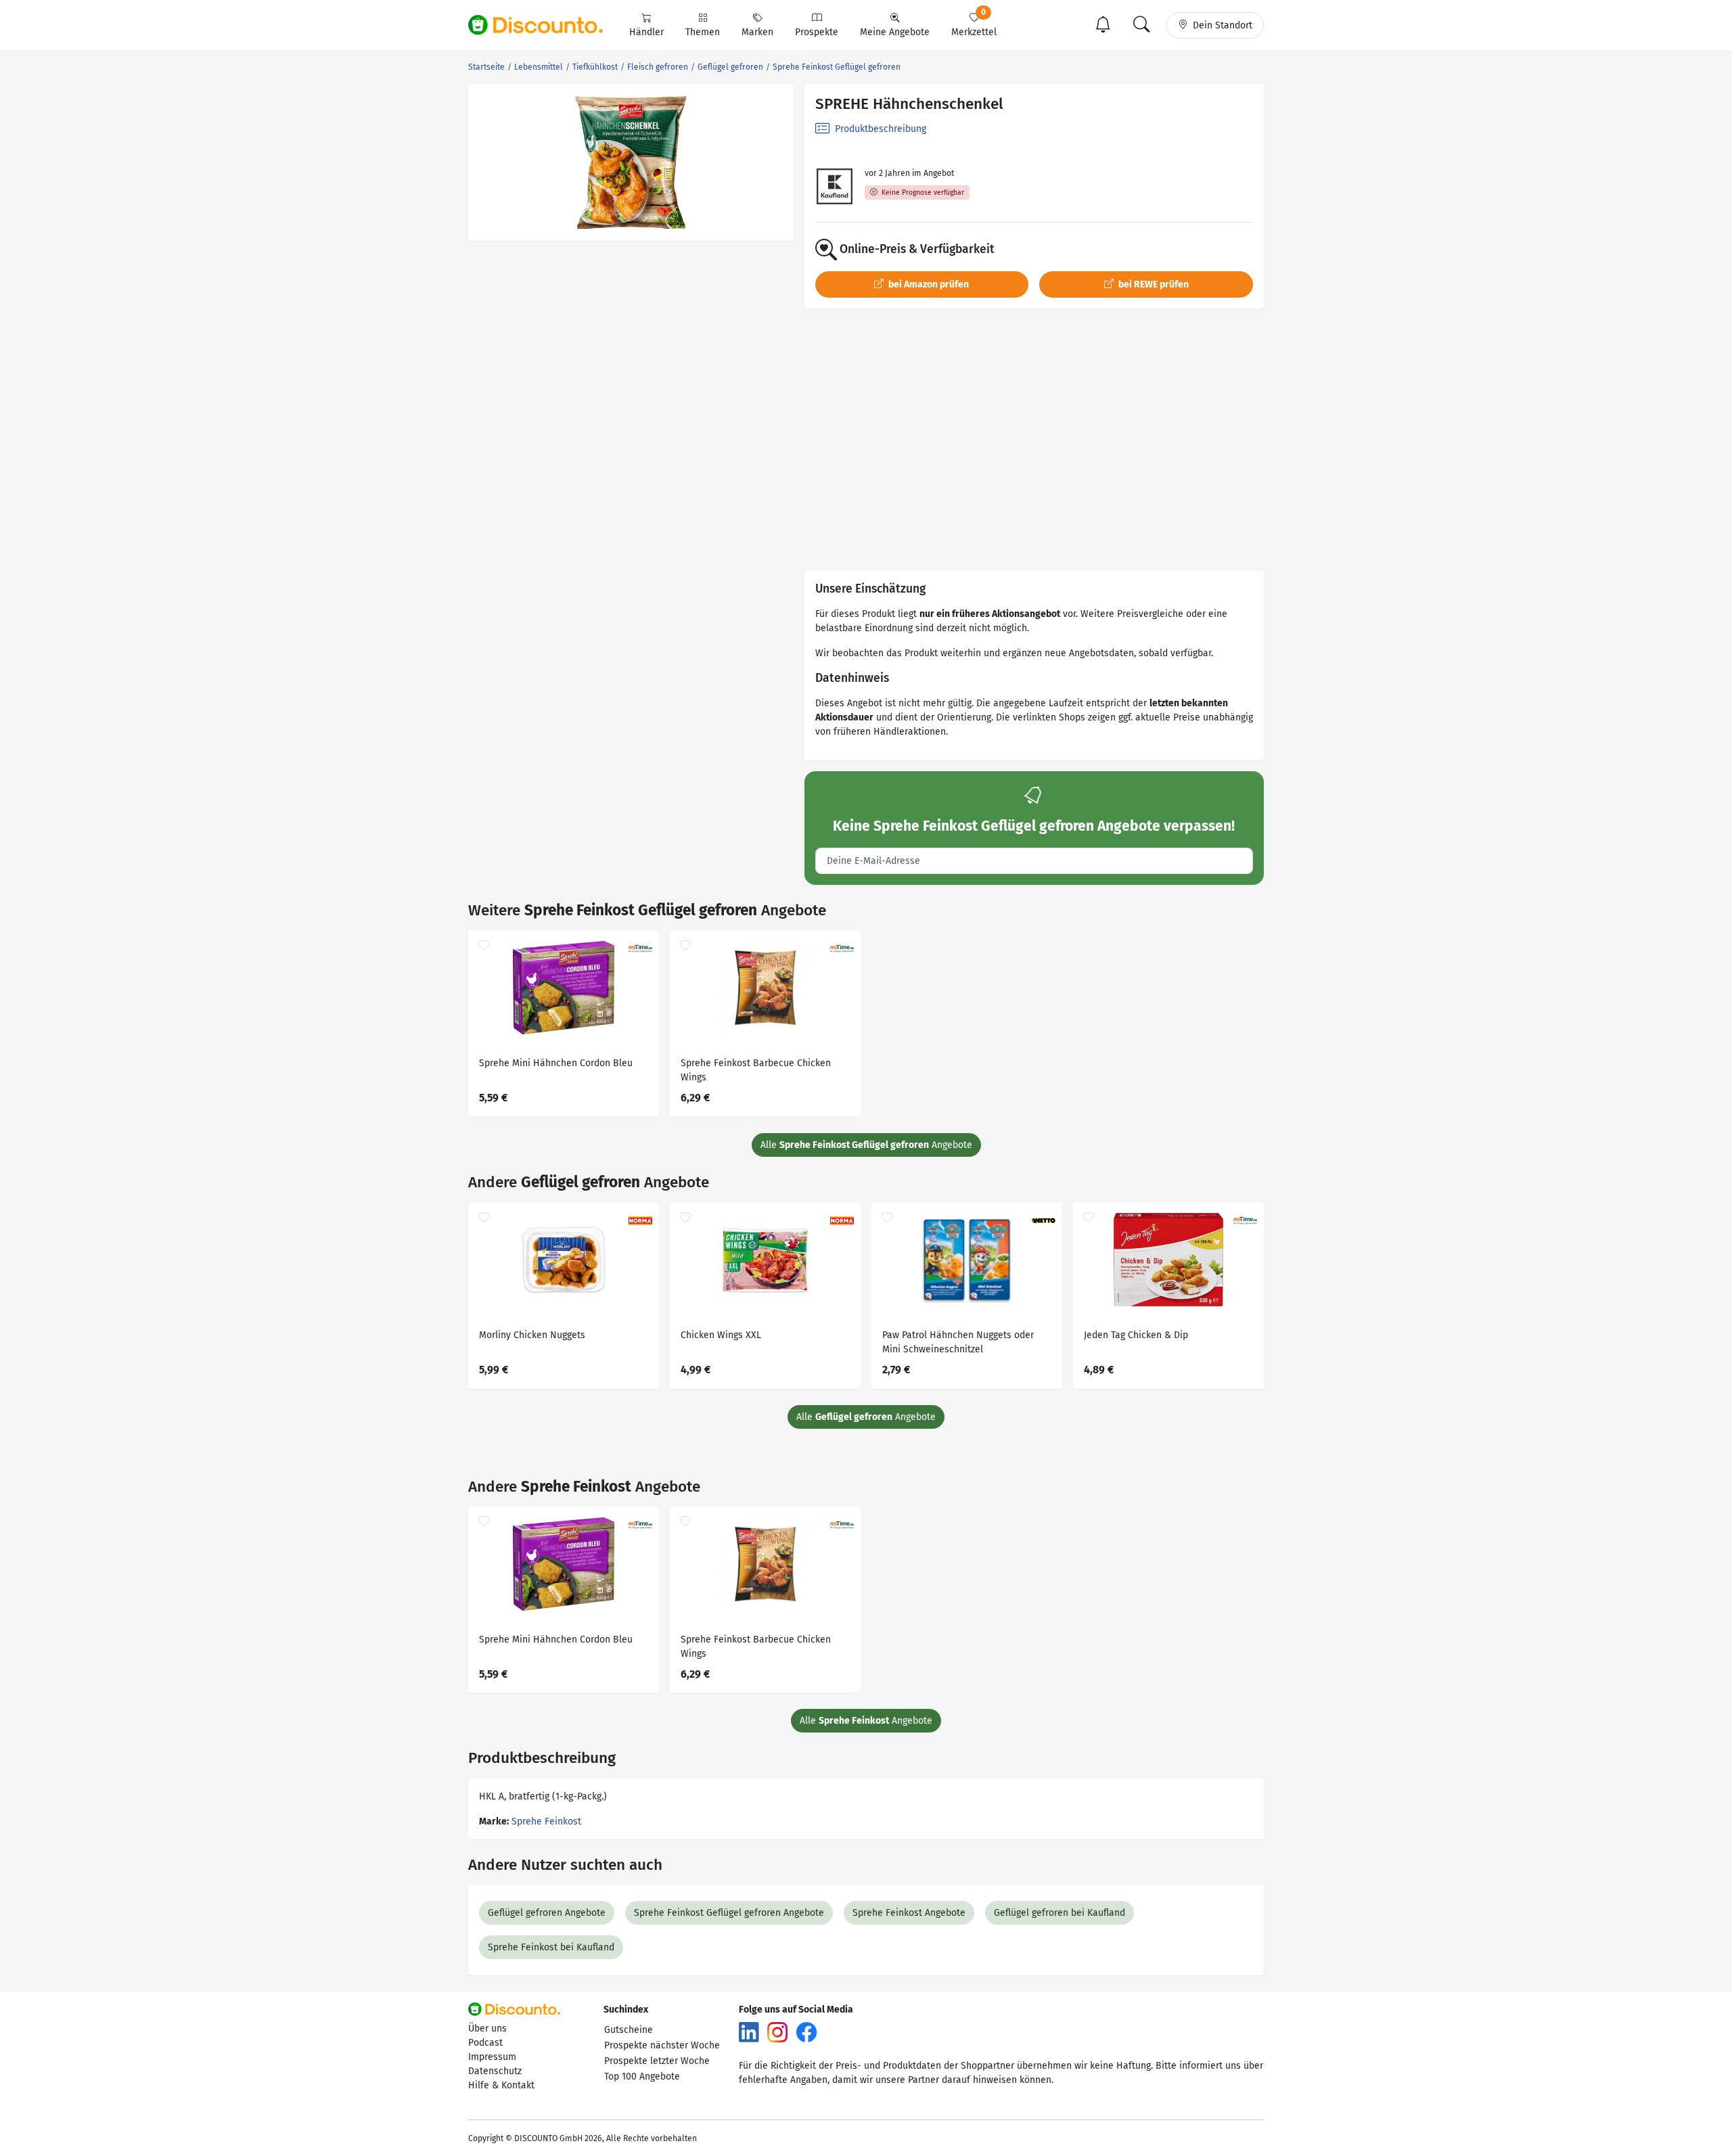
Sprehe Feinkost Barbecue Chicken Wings (756, 1070)
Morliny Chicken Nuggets (532, 1335)
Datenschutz (495, 2071)
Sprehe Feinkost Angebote (909, 1913)
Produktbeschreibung (879, 129)
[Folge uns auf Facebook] (806, 2031)
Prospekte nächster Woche (662, 2045)
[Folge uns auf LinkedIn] (749, 2031)
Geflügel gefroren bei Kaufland (1059, 1913)
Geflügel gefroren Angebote (547, 1913)
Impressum (492, 2057)
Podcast (485, 2043)
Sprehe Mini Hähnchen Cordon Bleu (556, 1063)
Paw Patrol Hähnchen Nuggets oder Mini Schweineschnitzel (958, 1342)
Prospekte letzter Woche (657, 2061)
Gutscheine (629, 2030)
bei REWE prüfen (1153, 284)
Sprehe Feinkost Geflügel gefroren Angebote (729, 1913)
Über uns (487, 2028)
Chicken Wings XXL (721, 1335)
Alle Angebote (866, 1145)
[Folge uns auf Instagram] (777, 2031)
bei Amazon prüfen (928, 284)
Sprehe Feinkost (546, 1821)
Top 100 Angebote (642, 2077)
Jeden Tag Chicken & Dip (1136, 1335)
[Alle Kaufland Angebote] (835, 186)
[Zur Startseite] (543, 25)
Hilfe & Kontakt (501, 2085)
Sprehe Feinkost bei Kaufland (551, 1947)
